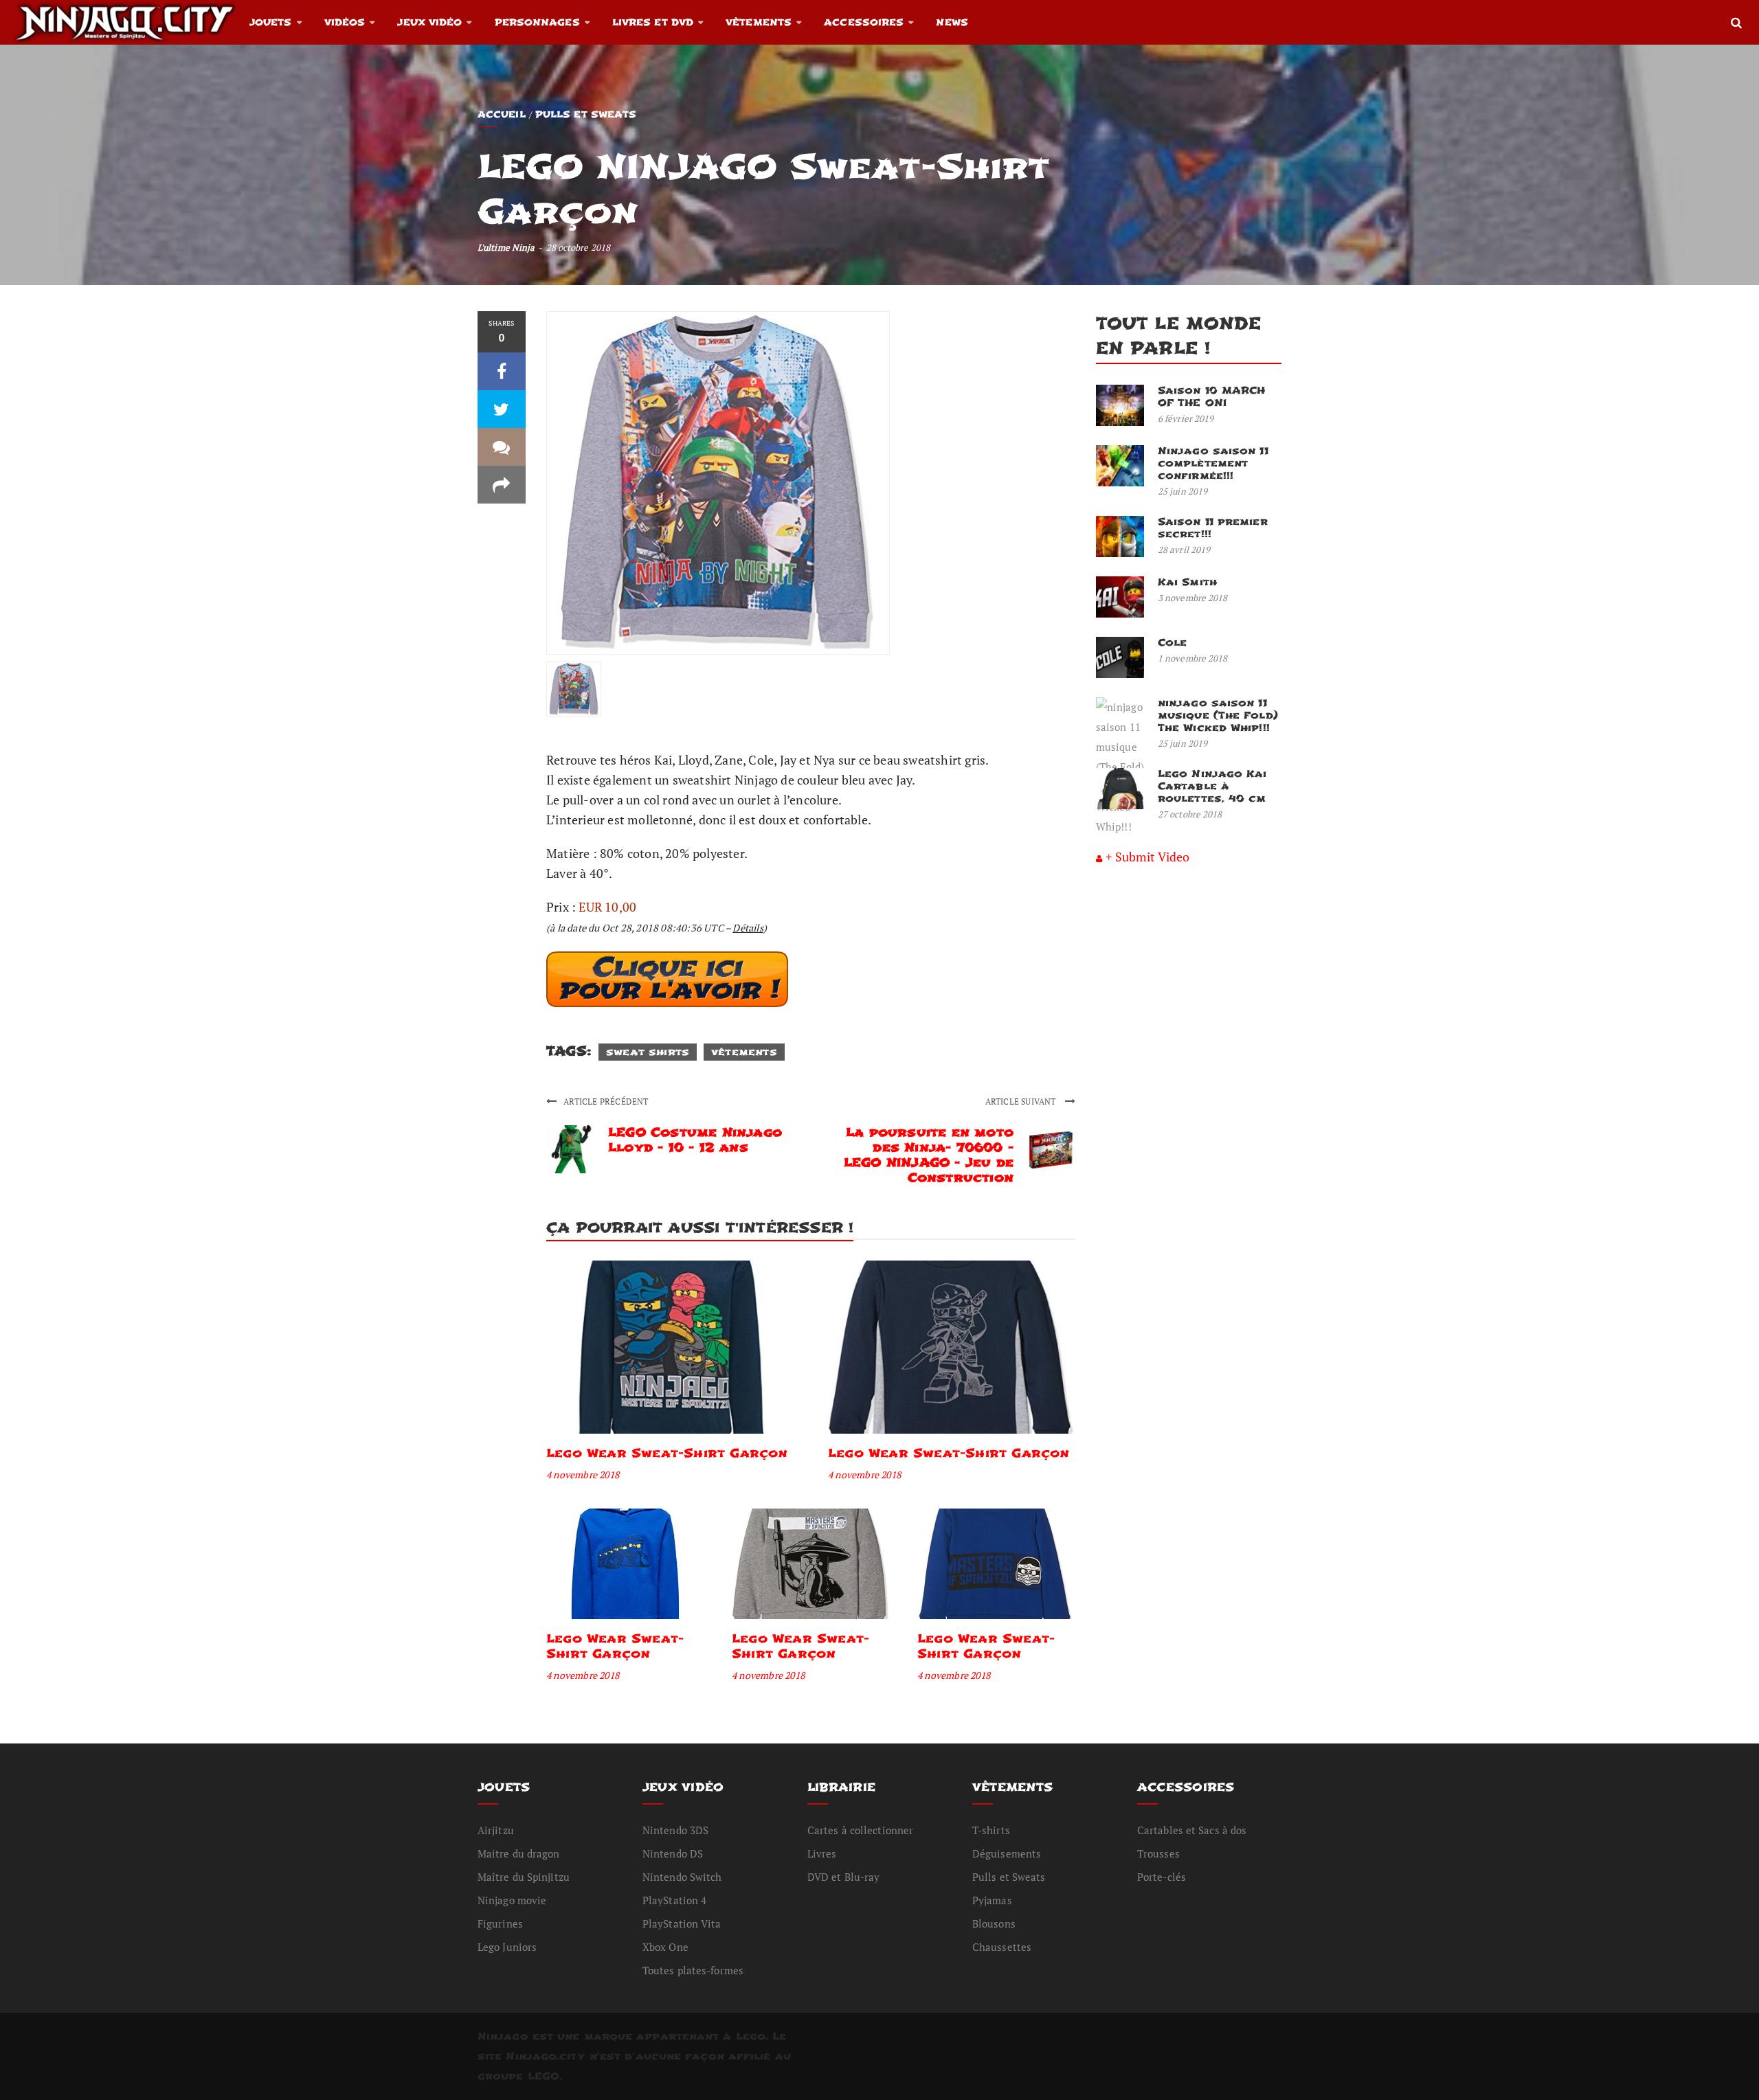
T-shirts (991, 1830)
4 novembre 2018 (583, 1475)
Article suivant (1022, 1102)
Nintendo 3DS (675, 1830)
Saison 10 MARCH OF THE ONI (1212, 397)
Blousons (994, 1923)
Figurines (500, 1923)
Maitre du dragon (519, 1853)
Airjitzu (496, 1830)
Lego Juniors (507, 1947)
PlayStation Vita (682, 1923)
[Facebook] (502, 371)
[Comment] (502, 447)
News (952, 22)
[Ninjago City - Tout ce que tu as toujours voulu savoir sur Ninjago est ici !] (125, 22)
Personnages (537, 22)
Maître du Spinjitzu (524, 1877)
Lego (751, 2036)
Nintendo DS (673, 1853)
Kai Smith (1187, 582)
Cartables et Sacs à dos (1192, 1830)
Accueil (502, 114)
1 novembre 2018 (1193, 658)
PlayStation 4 (674, 1900)
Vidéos (345, 22)
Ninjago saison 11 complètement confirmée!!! (1213, 463)
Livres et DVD (653, 22)
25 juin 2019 (1183, 491)
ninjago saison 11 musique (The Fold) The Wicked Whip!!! (1218, 715)
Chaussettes (1002, 1947)
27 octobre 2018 (1190, 814)
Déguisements (1007, 1853)
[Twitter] (502, 409)
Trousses (1158, 1853)
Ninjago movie (512, 1900)
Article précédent (606, 1102)
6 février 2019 (1186, 418)
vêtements (744, 1052)
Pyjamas (992, 1900)
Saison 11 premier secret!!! (1213, 528)
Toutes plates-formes (693, 1970)
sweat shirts (648, 1052)
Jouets (271, 22)
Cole (1172, 643)
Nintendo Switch (682, 1877)
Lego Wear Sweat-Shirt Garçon (667, 1453)
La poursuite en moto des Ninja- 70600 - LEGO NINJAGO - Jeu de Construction (929, 1155)
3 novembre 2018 (1193, 598)
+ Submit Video (1147, 857)
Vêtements (759, 22)
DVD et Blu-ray (843, 1877)
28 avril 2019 (1184, 550)
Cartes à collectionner (860, 1830)
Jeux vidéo (429, 22)
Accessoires (864, 22)
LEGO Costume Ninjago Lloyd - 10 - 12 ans (695, 1140)
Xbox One (665, 1947)
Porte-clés (1162, 1877)
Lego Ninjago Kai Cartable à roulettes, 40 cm (1212, 786)
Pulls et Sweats (586, 114)
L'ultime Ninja (506, 247)
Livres (822, 1853)
